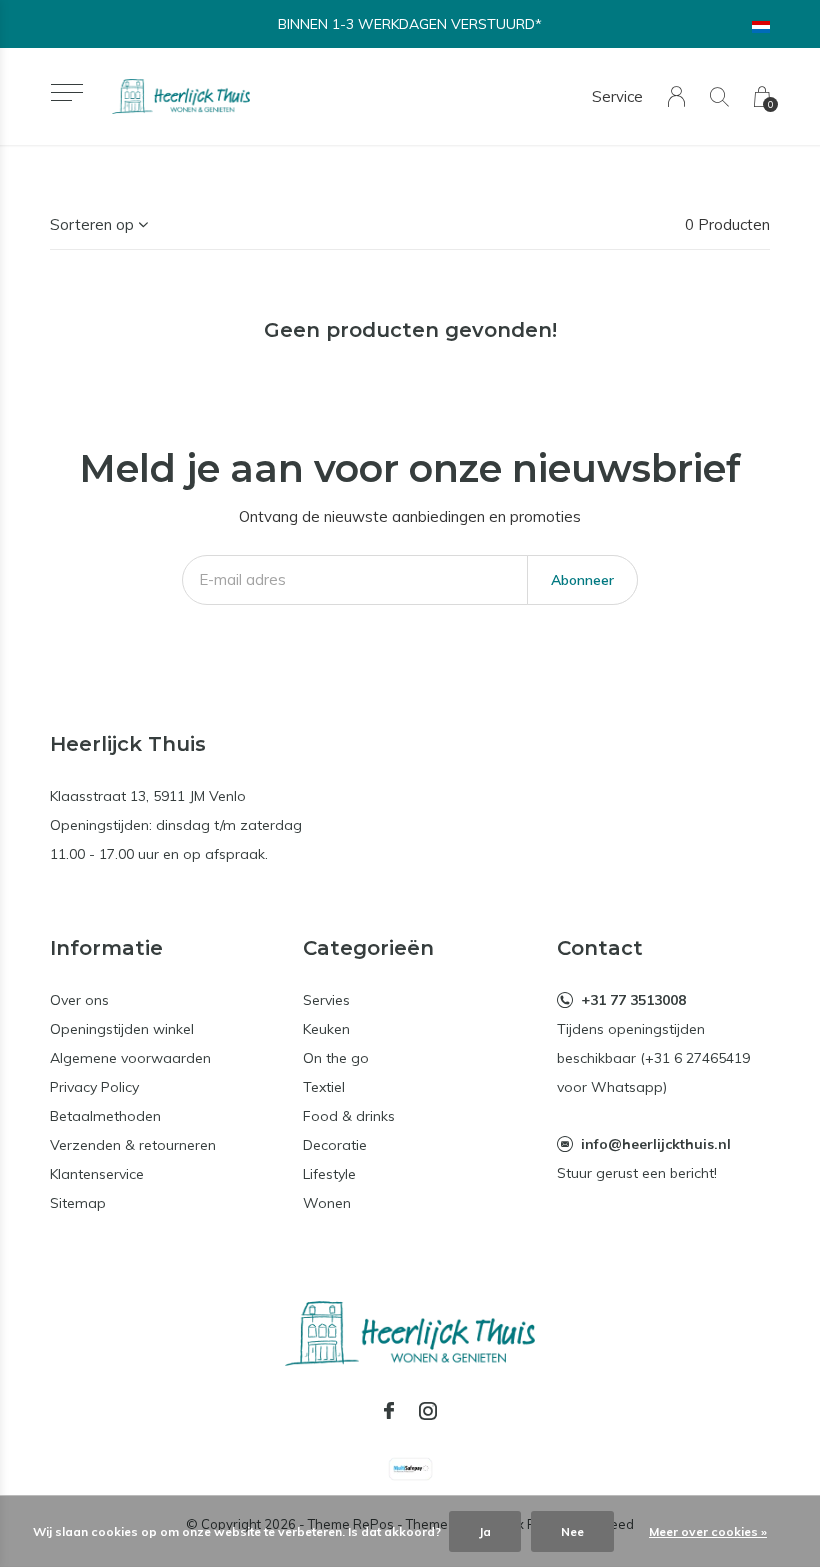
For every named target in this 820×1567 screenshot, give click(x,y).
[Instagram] (428, 1411)
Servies (326, 1000)
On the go (336, 1058)
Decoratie (335, 1145)
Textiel (324, 1087)
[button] (66, 92)
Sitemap (78, 1203)
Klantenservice (97, 1174)
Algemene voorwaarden (130, 1058)
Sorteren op (92, 224)
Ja (485, 1531)
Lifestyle (329, 1174)
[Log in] (676, 96)
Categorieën (368, 948)
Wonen (327, 1203)
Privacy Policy (94, 1087)
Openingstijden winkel (122, 1029)
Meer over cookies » (708, 1531)
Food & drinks (349, 1116)
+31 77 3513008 (633, 1000)
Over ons (79, 1000)
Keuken (326, 1029)
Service (617, 96)
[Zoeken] (719, 96)
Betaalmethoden (105, 1116)
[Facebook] (389, 1411)
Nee (572, 1531)
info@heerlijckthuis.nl (656, 1144)
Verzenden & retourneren (133, 1145)
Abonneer (582, 580)
